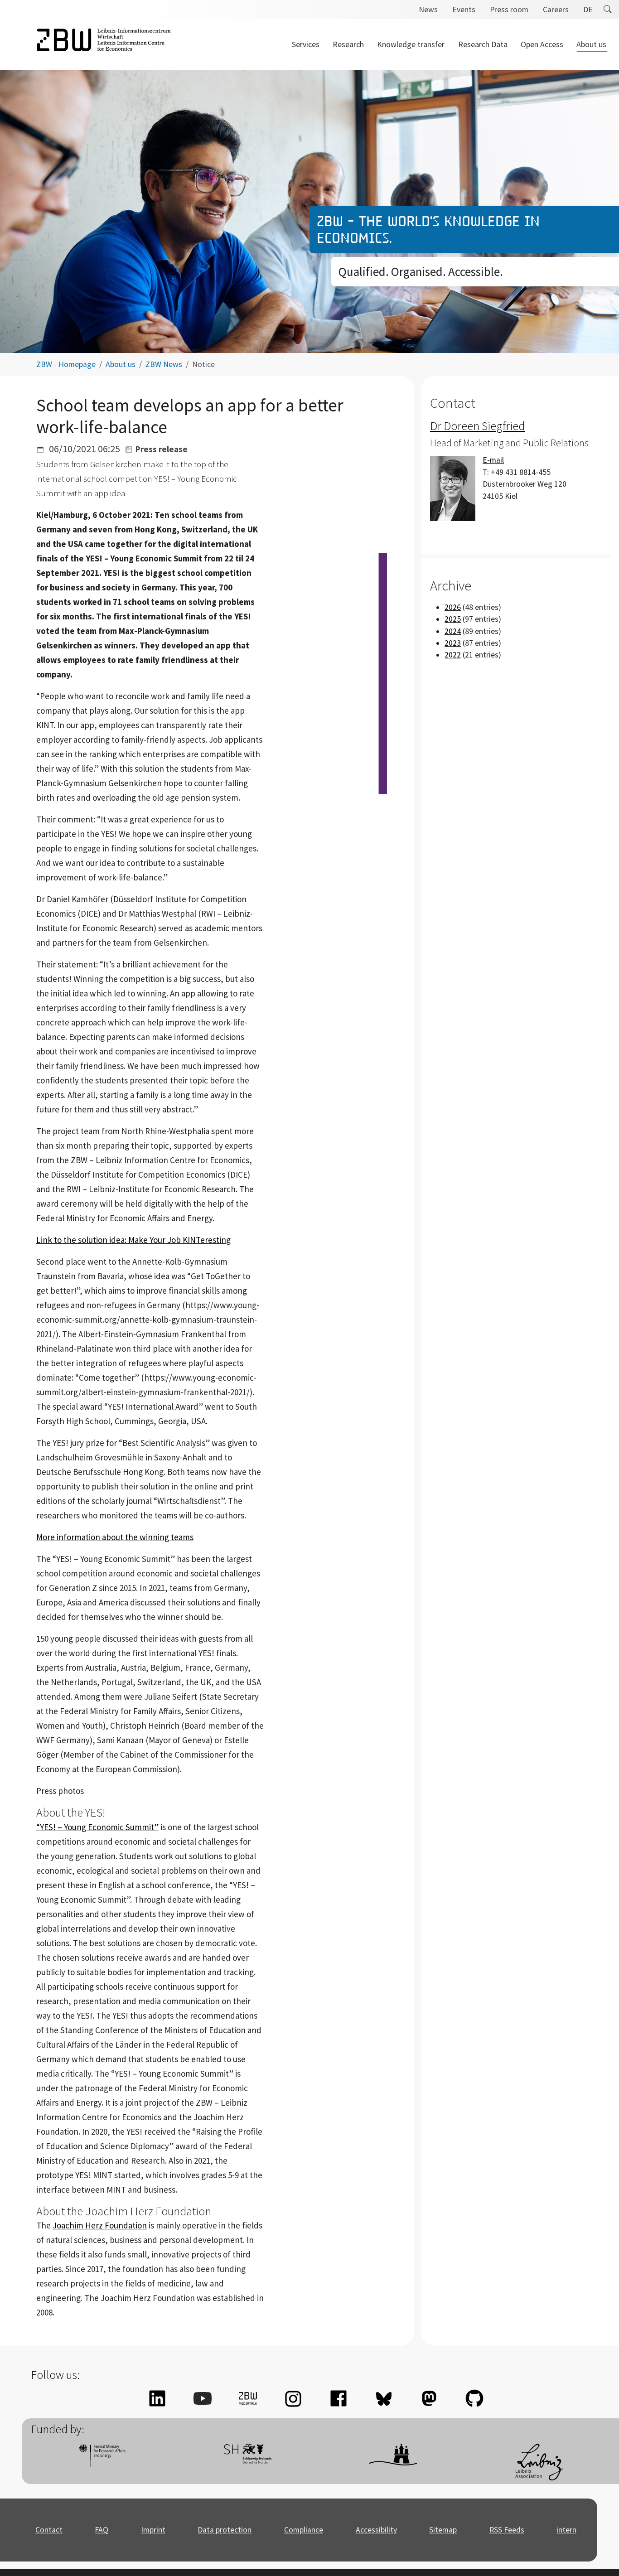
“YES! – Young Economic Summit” (97, 1827)
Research (348, 44)
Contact (49, 2530)
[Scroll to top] (598, 2555)
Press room (509, 10)
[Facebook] (339, 2398)
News (428, 10)
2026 (453, 607)
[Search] (608, 10)
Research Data (483, 44)
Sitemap (443, 2530)
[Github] (474, 2398)
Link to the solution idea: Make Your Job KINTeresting (133, 1240)
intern (566, 2530)
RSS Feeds (507, 2530)
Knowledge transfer (411, 44)
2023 (453, 643)
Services (306, 44)
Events (464, 10)
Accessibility (376, 2530)
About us (591, 44)
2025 (453, 619)
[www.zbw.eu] (104, 45)
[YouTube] (203, 2398)
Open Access (542, 44)
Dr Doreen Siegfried (477, 426)
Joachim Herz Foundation (100, 2225)
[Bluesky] (384, 2398)
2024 (453, 631)
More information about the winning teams (115, 1537)
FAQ (102, 2530)
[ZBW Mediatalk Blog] (248, 2398)
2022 (453, 655)
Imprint (153, 2530)
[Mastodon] (429, 2398)
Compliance (304, 2530)
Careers (556, 10)
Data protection (225, 2530)
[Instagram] (293, 2398)
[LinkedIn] (157, 2398)
